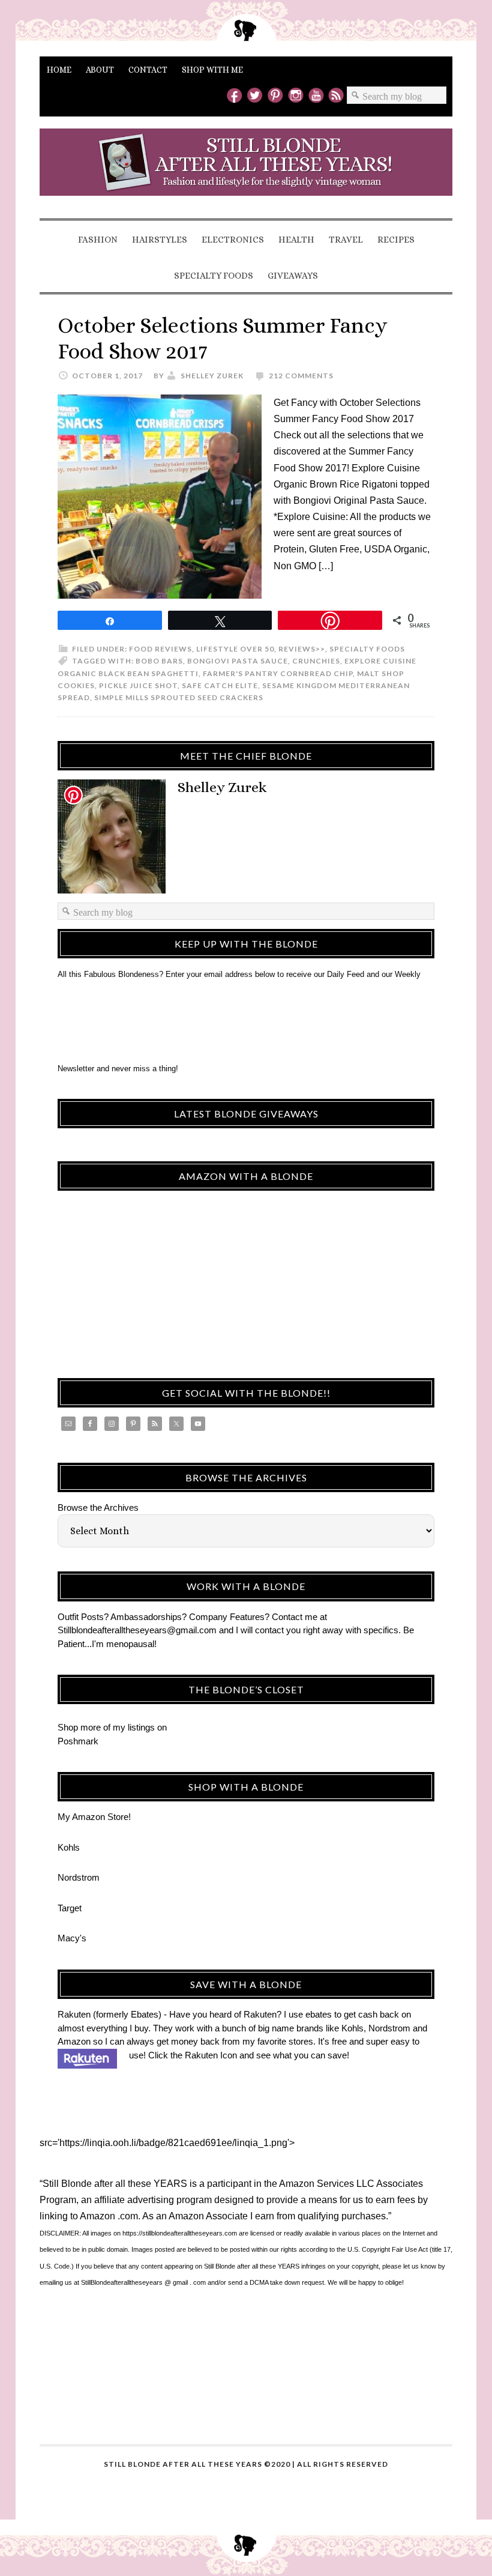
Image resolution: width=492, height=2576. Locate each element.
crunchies (316, 661)
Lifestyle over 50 (235, 649)
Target (70, 1908)
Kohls (69, 1847)
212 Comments (301, 376)
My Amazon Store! (94, 1817)
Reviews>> (302, 649)
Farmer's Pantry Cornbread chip (278, 673)
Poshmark (78, 1741)
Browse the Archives (98, 1507)
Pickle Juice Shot (138, 685)
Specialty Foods (367, 649)
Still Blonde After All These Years (246, 172)
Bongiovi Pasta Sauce (238, 661)
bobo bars (159, 661)
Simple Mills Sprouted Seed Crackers (179, 697)
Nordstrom (79, 1877)
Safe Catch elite (220, 685)
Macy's (72, 1938)
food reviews (160, 649)
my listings (134, 1727)
